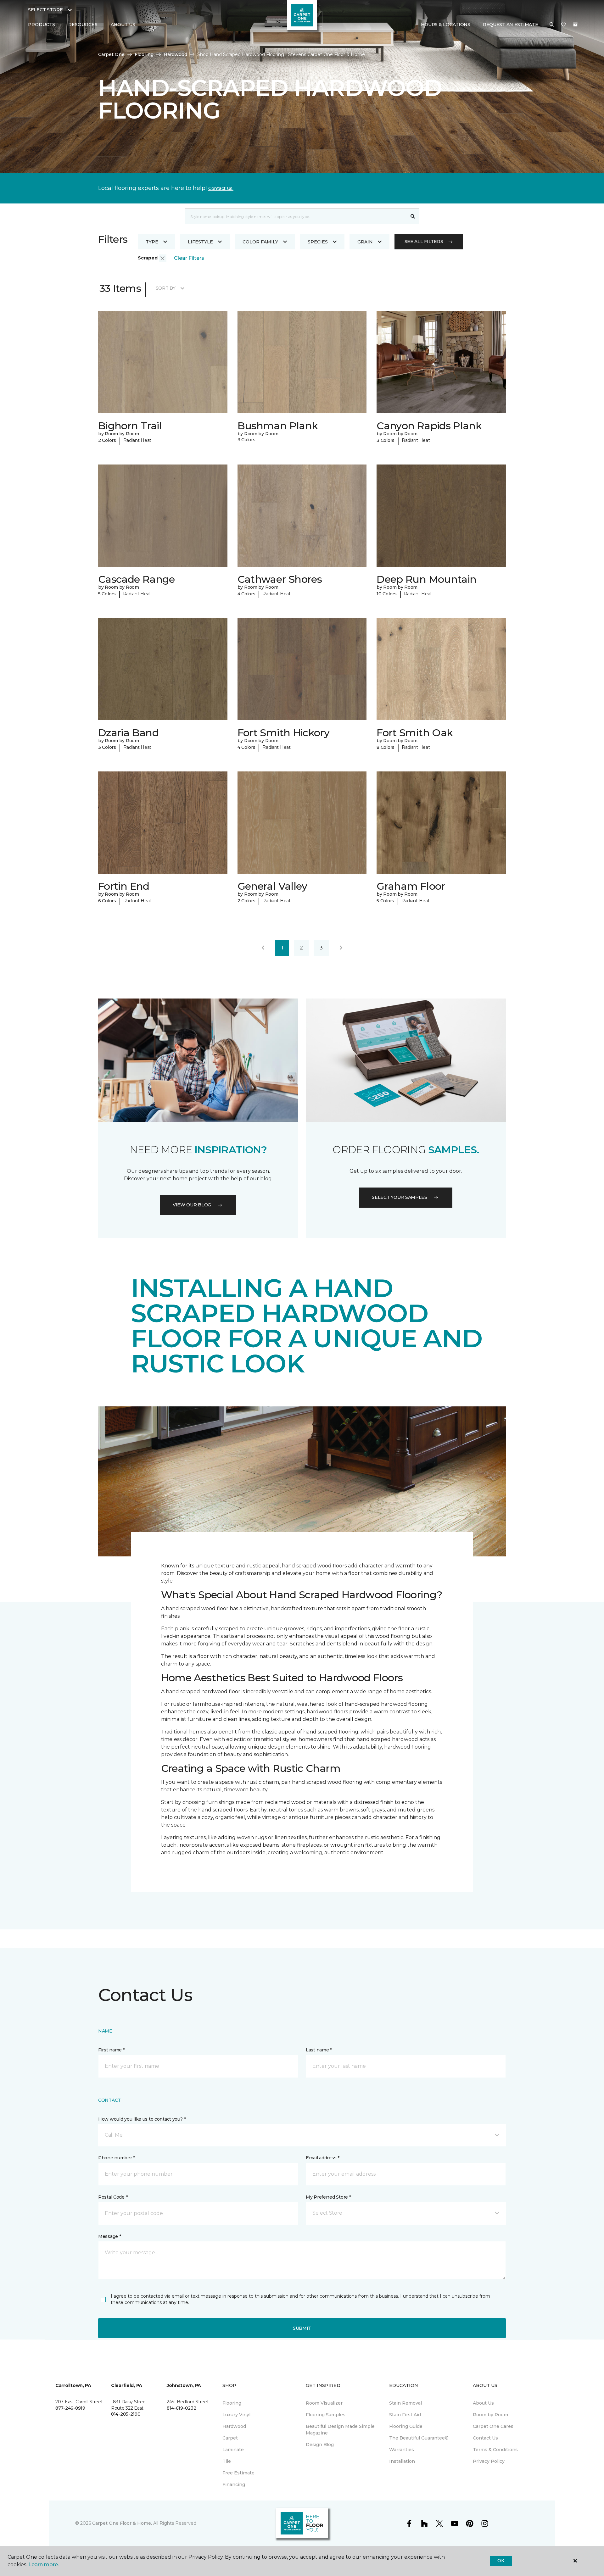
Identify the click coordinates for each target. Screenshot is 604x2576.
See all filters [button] (424, 242)
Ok (501, 2561)
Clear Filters (189, 258)
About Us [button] (123, 25)
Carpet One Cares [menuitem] (493, 2426)
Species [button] (318, 242)
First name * (112, 2050)
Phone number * (117, 2158)
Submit (302, 2328)
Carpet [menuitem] (230, 2438)
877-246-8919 (70, 2408)
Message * (109, 2236)
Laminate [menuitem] (233, 2450)
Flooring (144, 54)
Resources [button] (83, 25)
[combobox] (296, 216)
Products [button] (42, 25)
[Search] (413, 216)
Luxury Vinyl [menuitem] (236, 2415)
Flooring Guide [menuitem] (406, 2426)
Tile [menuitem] (227, 2461)
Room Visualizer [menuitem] (324, 2403)
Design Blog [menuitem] (320, 2445)
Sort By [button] (166, 288)
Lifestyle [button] (200, 242)
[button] (552, 25)
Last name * (319, 2050)
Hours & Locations (446, 25)
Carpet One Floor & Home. (122, 2523)
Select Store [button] (45, 10)
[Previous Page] (263, 948)
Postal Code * (113, 2197)
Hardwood (175, 54)
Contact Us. (221, 188)
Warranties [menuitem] (402, 2450)
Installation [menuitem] (402, 2461)
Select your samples (400, 1197)
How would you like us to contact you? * (142, 2119)
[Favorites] (563, 25)
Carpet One (111, 54)
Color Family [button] (260, 242)
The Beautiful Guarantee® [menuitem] (419, 2438)
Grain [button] (365, 242)
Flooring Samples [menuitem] (326, 2415)
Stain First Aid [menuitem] (405, 2415)
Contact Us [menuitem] (485, 2438)
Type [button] (152, 242)
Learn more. (44, 2565)
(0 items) (575, 25)
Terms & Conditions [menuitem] (495, 2450)
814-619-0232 (182, 2408)
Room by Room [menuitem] (490, 2415)
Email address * (323, 2158)
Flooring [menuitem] (232, 2403)
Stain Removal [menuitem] (405, 2403)
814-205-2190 (126, 2414)
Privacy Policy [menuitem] (489, 2461)
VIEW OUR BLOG (192, 1205)
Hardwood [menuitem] (234, 2426)
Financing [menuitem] (234, 2484)
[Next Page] (341, 948)
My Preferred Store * (328, 2197)
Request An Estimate (511, 25)
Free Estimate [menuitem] (238, 2473)
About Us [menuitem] (483, 2403)
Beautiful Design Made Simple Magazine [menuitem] (340, 2430)
